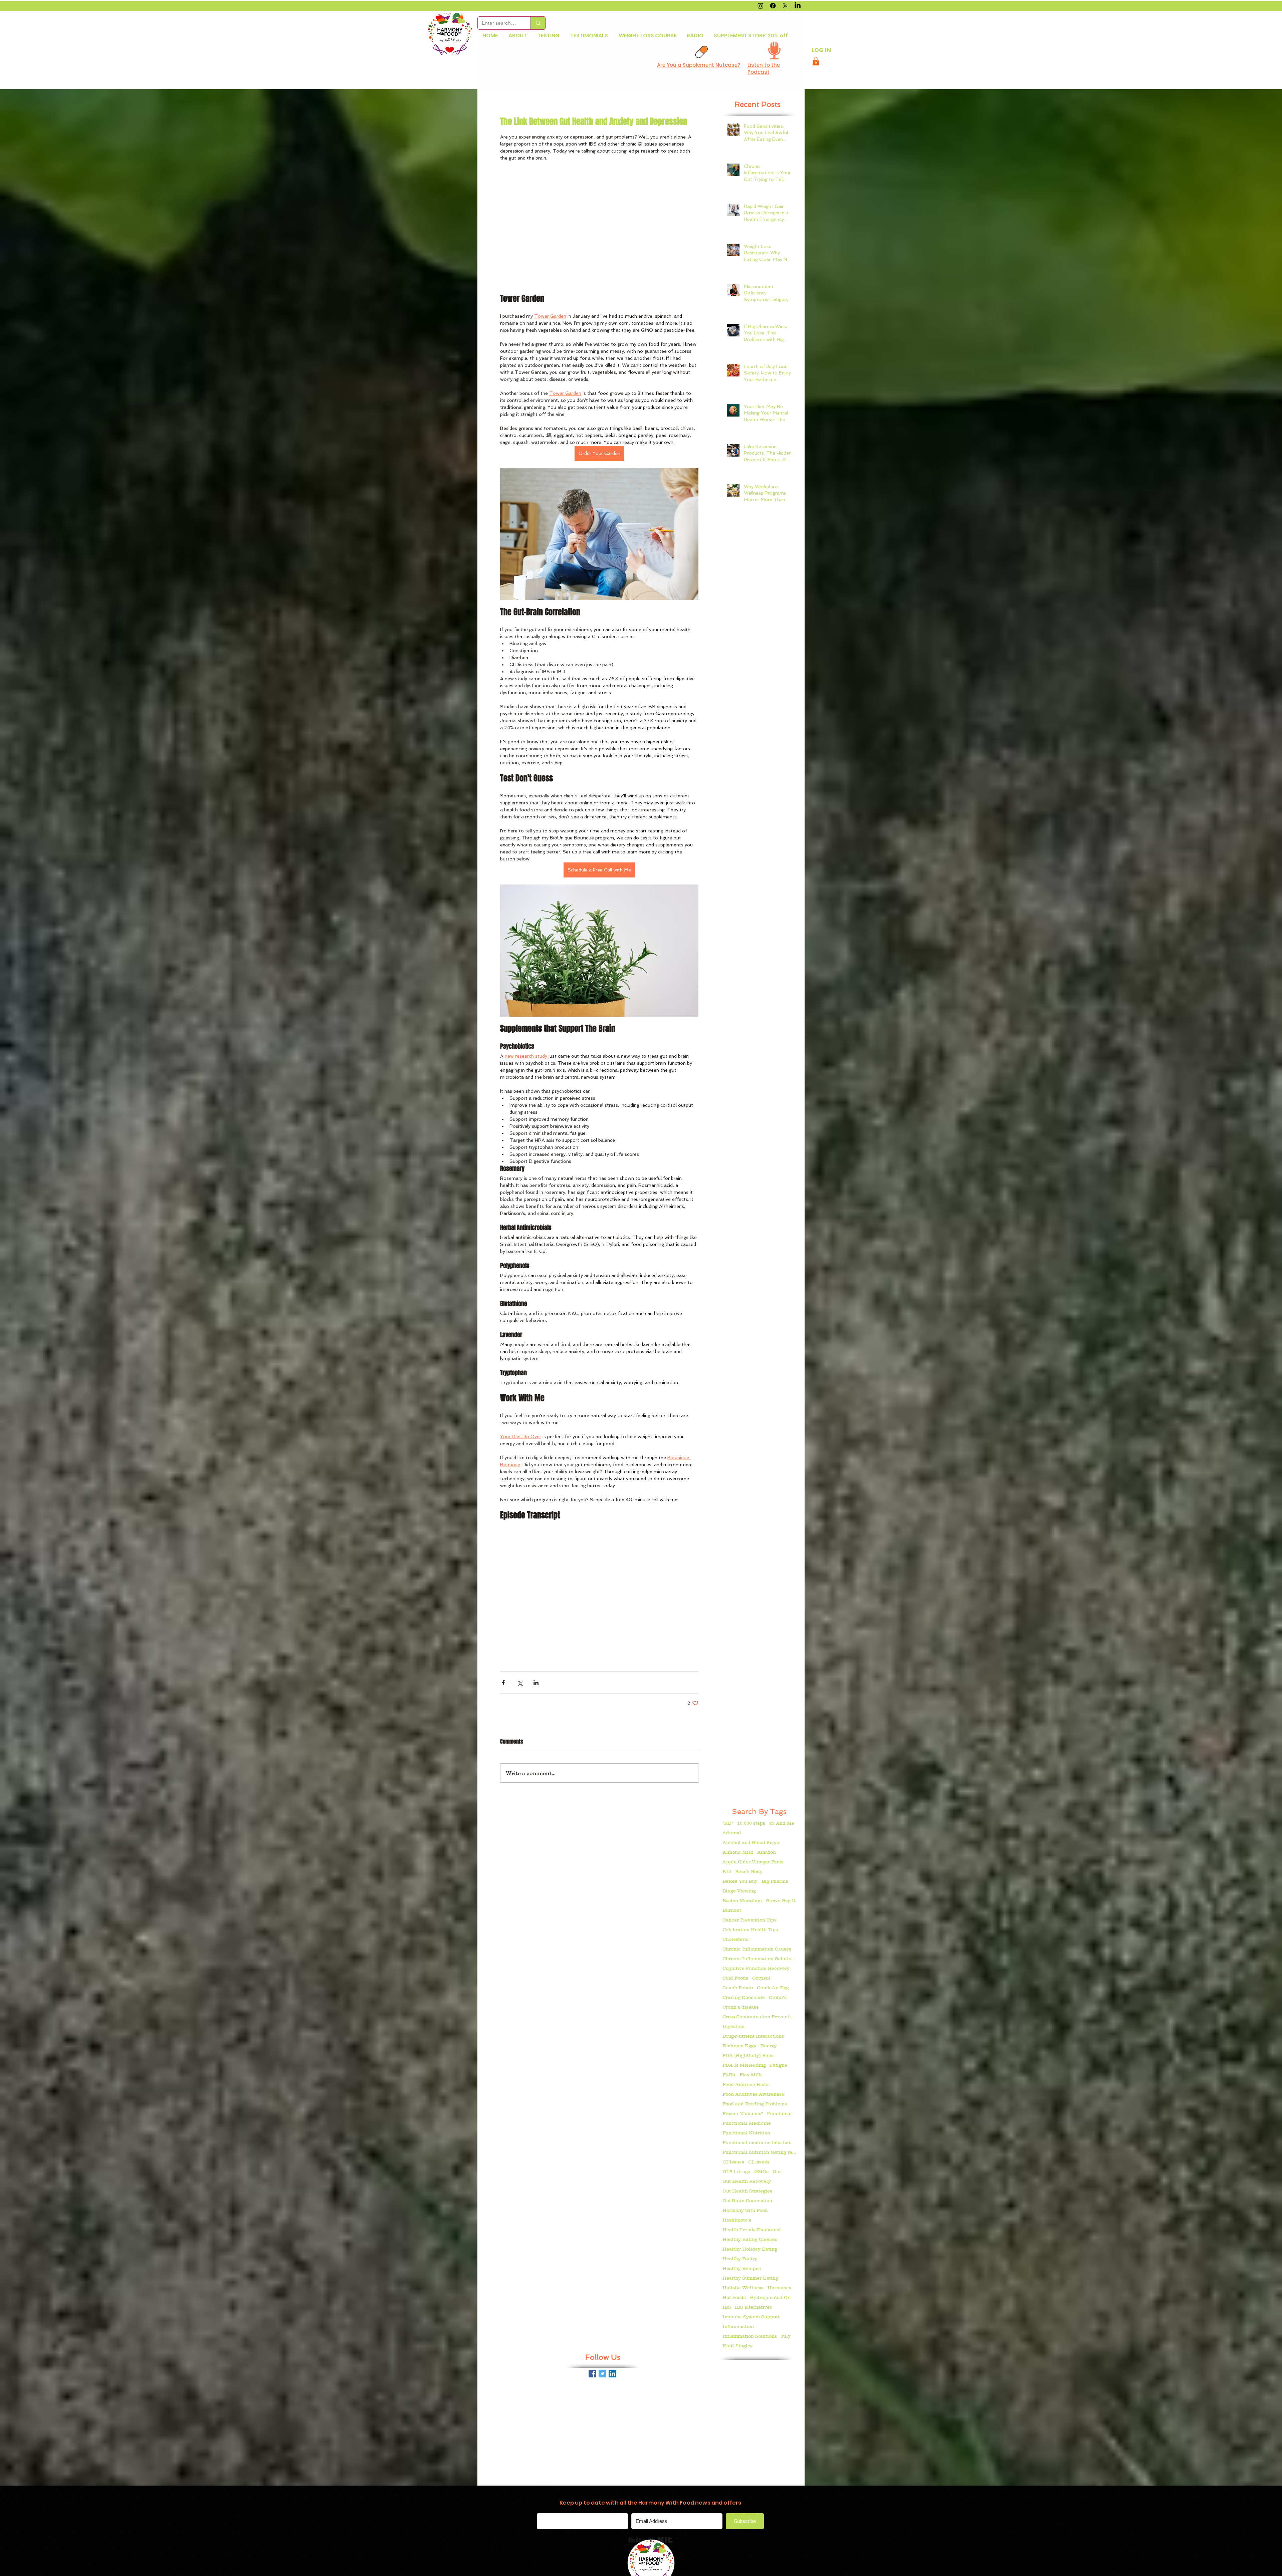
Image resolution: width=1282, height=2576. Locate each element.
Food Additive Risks (746, 2084)
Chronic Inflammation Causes (757, 1949)
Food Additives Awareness (753, 2094)
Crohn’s (778, 1997)
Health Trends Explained (752, 2230)
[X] (785, 6)
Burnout (732, 1910)
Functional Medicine (747, 2123)
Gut (777, 2171)
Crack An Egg (773, 1988)
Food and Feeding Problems (755, 2104)
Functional (779, 2113)
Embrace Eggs (739, 2046)
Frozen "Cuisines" (743, 2113)
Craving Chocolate (744, 1997)
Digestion (733, 2026)
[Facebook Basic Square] (592, 2374)
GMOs (761, 2171)
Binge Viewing (739, 1891)
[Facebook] (773, 6)
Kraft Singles (737, 2346)
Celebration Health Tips (750, 1929)
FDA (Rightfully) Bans (748, 2055)
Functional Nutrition (746, 2133)
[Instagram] (761, 6)
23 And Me (782, 1823)
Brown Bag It (781, 1900)
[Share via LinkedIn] (536, 1683)
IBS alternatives (753, 2307)
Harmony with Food (745, 2210)
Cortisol (761, 1978)
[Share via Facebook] (503, 1683)
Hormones (779, 2288)
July (786, 2336)
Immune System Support (751, 2317)
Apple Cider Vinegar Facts (753, 1862)
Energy (769, 2046)
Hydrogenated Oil (770, 2297)
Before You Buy (740, 1881)
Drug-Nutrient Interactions (753, 2036)
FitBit (729, 2075)
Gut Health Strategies (747, 2191)
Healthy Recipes (742, 2268)
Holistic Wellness (743, 2288)
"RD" (728, 1823)
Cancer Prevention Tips (750, 1920)
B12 (727, 1871)
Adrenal (732, 1833)
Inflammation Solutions (750, 2336)
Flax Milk (751, 2075)
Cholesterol (736, 1939)
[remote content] (599, 228)
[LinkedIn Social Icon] (612, 2374)
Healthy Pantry (740, 2259)
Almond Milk (738, 1852)
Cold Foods (735, 1978)
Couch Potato (738, 1988)
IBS (727, 2307)
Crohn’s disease (741, 2007)
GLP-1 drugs (736, 2171)
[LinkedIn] (798, 6)
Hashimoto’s (737, 2220)
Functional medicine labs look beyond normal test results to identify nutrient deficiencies (759, 2142)
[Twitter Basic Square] (602, 2374)
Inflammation (738, 2326)
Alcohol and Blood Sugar (751, 1842)
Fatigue (779, 2065)
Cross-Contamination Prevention (759, 2017)
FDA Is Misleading (744, 2065)
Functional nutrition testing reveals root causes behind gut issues (759, 2152)
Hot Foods (734, 2297)
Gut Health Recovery (747, 2181)
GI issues (759, 2162)
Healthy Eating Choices (750, 2239)
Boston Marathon (742, 1900)
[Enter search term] (538, 23)
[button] (816, 61)
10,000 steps (751, 1823)
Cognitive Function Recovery (756, 1968)
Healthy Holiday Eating (750, 2249)
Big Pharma (775, 1881)
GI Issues (733, 2162)
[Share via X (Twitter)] (520, 1683)
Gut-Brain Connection (747, 2201)
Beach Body (749, 1871)
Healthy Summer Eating (750, 2278)
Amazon (767, 1852)
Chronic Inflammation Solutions (759, 1959)
